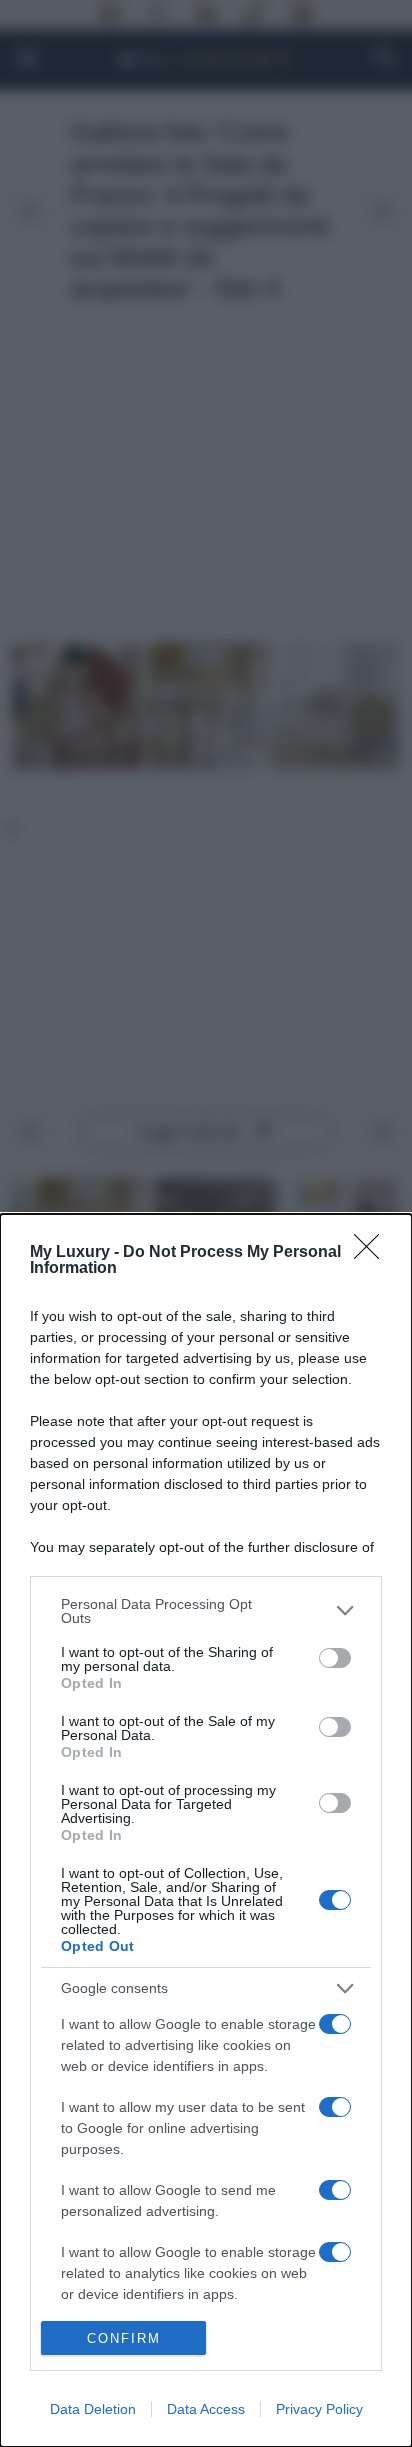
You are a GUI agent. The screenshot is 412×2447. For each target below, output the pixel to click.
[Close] (373, 1253)
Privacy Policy (319, 2409)
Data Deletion (93, 2409)
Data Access (206, 2409)
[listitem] (206, 1611)
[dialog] (206, 1830)
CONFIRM (124, 2338)
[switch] (335, 1658)
